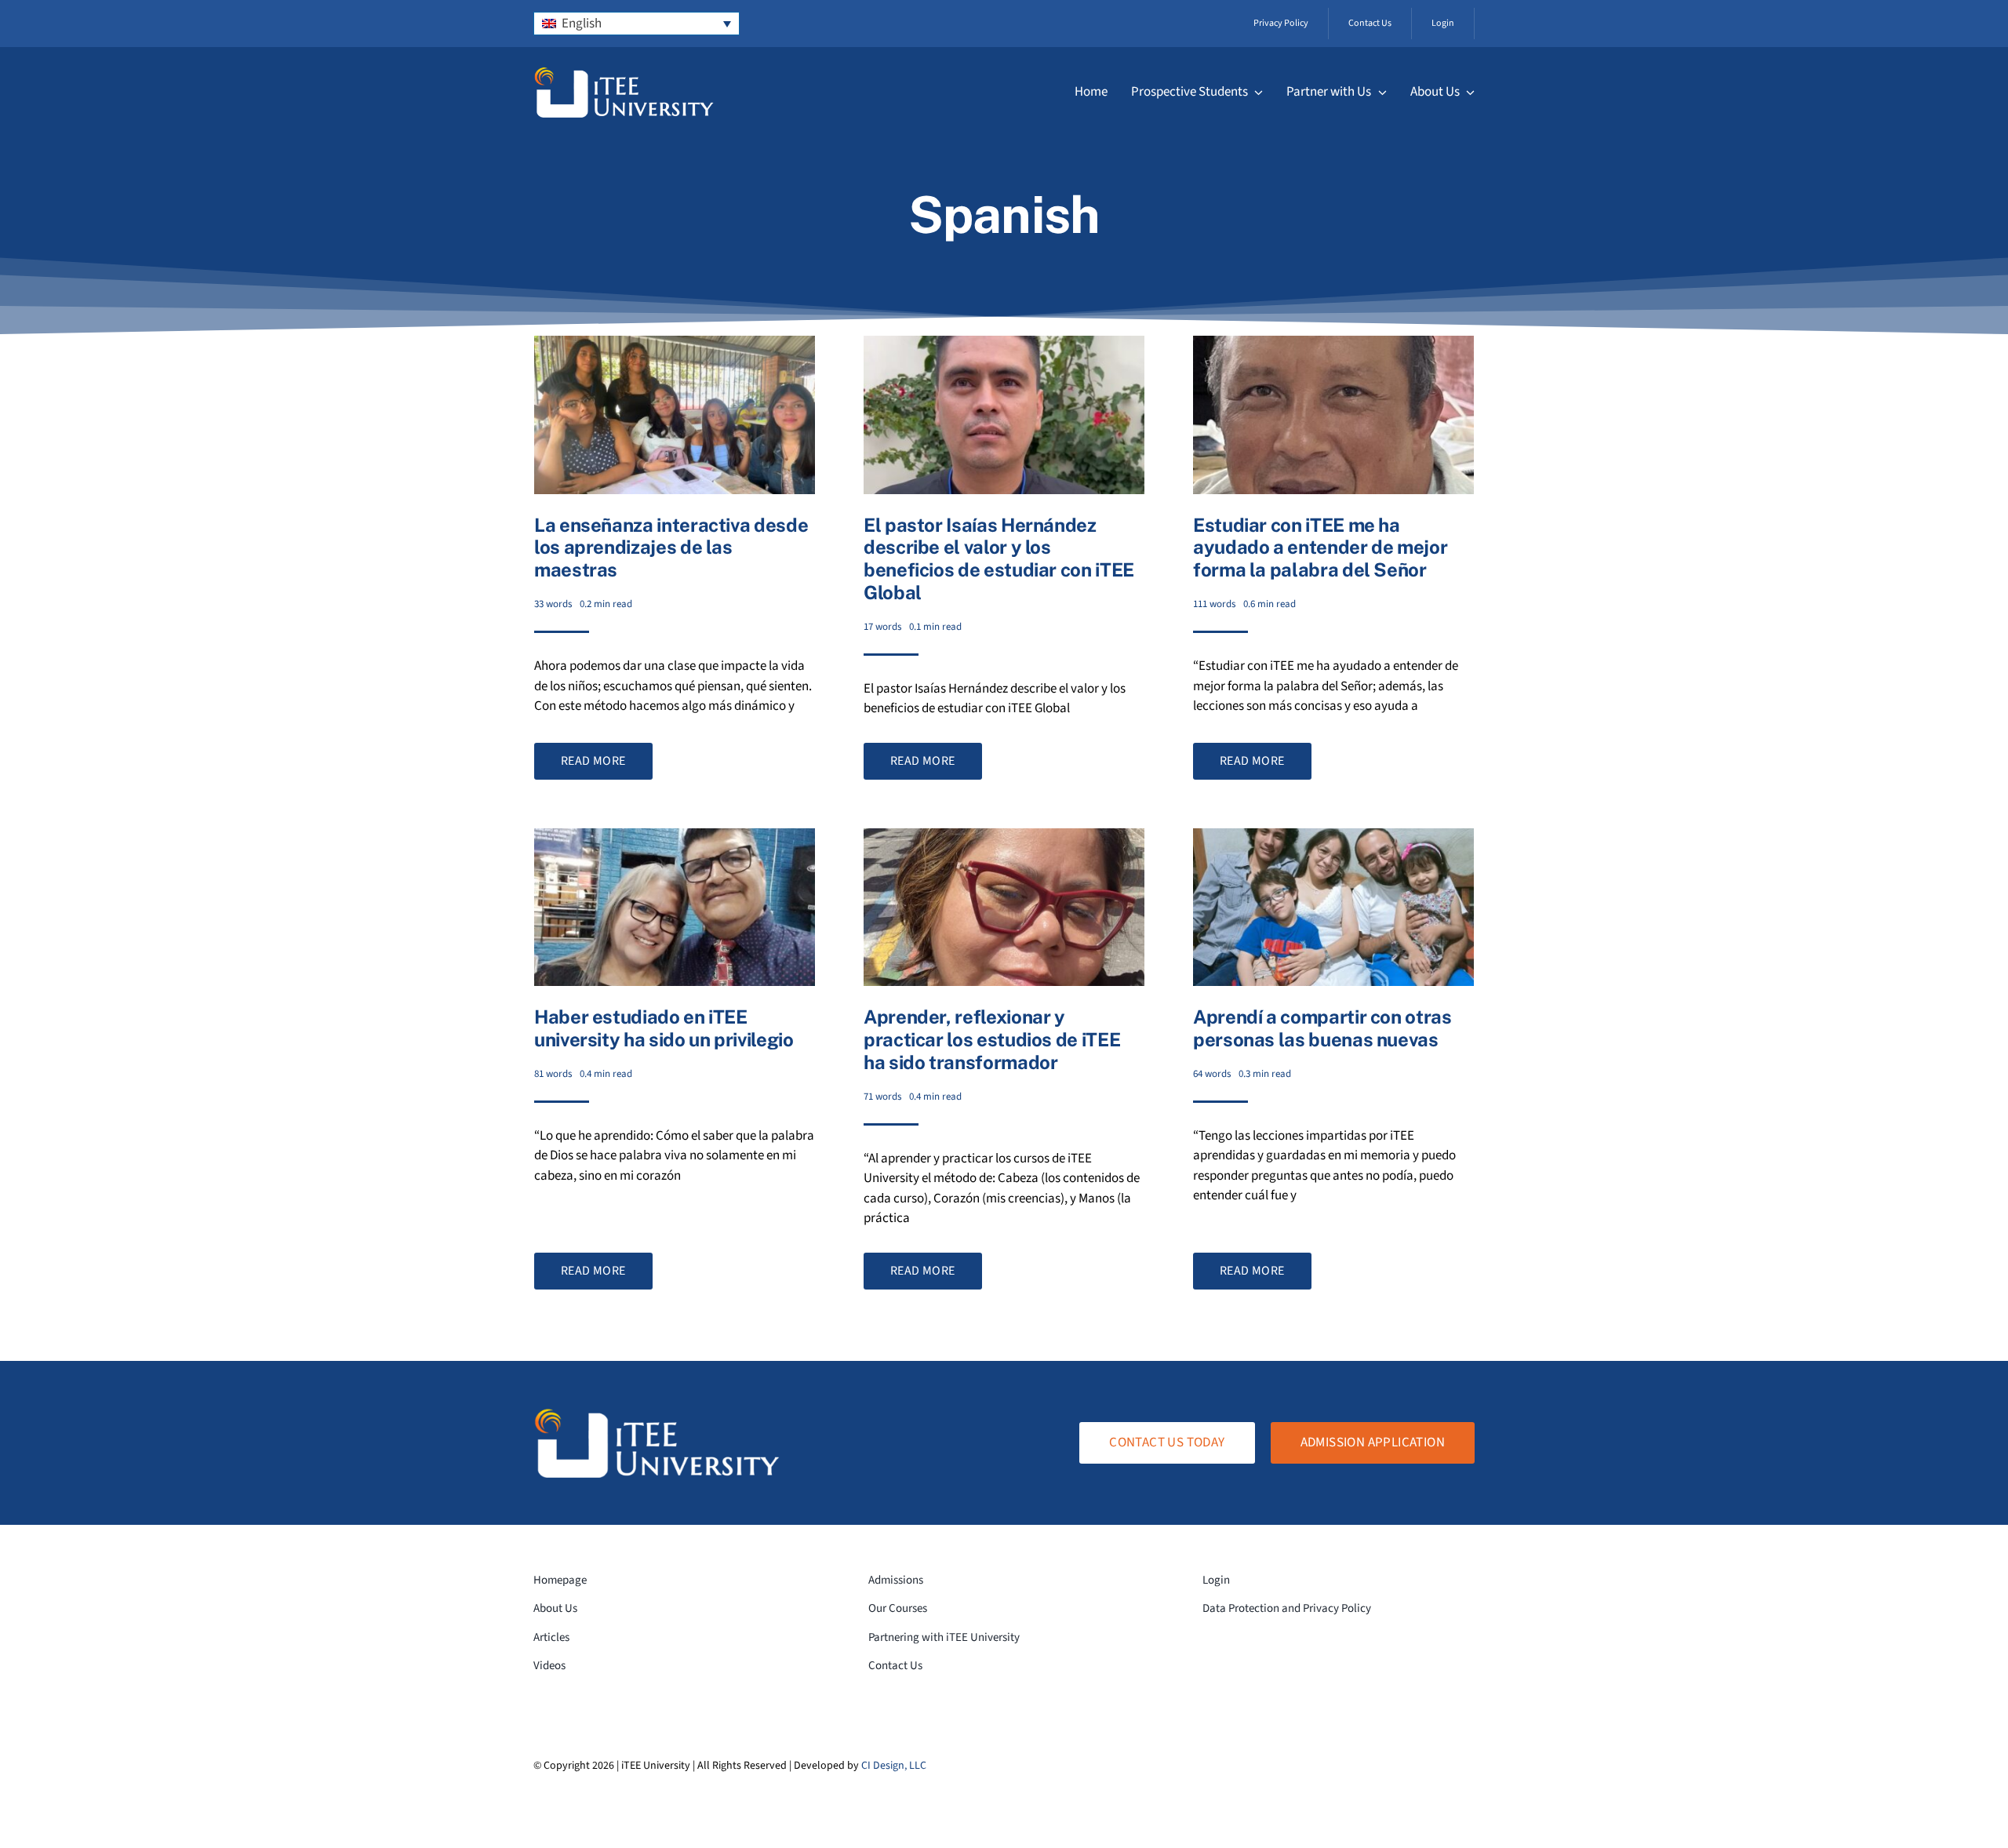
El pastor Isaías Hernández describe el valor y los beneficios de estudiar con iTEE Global (999, 558)
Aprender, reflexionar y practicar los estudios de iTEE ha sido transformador (992, 1039)
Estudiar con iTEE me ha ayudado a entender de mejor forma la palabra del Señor (1320, 547)
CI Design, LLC (894, 1766)
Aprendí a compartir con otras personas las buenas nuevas (1322, 1028)
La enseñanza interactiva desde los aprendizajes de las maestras (671, 547)
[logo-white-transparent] (624, 73)
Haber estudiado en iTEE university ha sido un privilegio (664, 1028)
